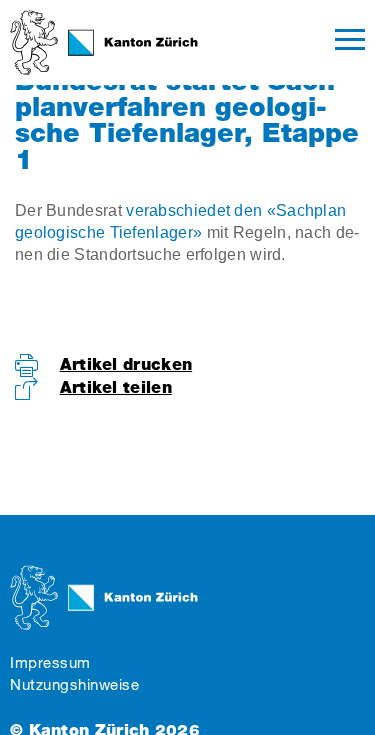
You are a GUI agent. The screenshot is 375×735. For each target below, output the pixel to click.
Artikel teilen (116, 387)
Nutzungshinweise (74, 684)
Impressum (50, 662)
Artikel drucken (126, 364)
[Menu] (350, 42)
